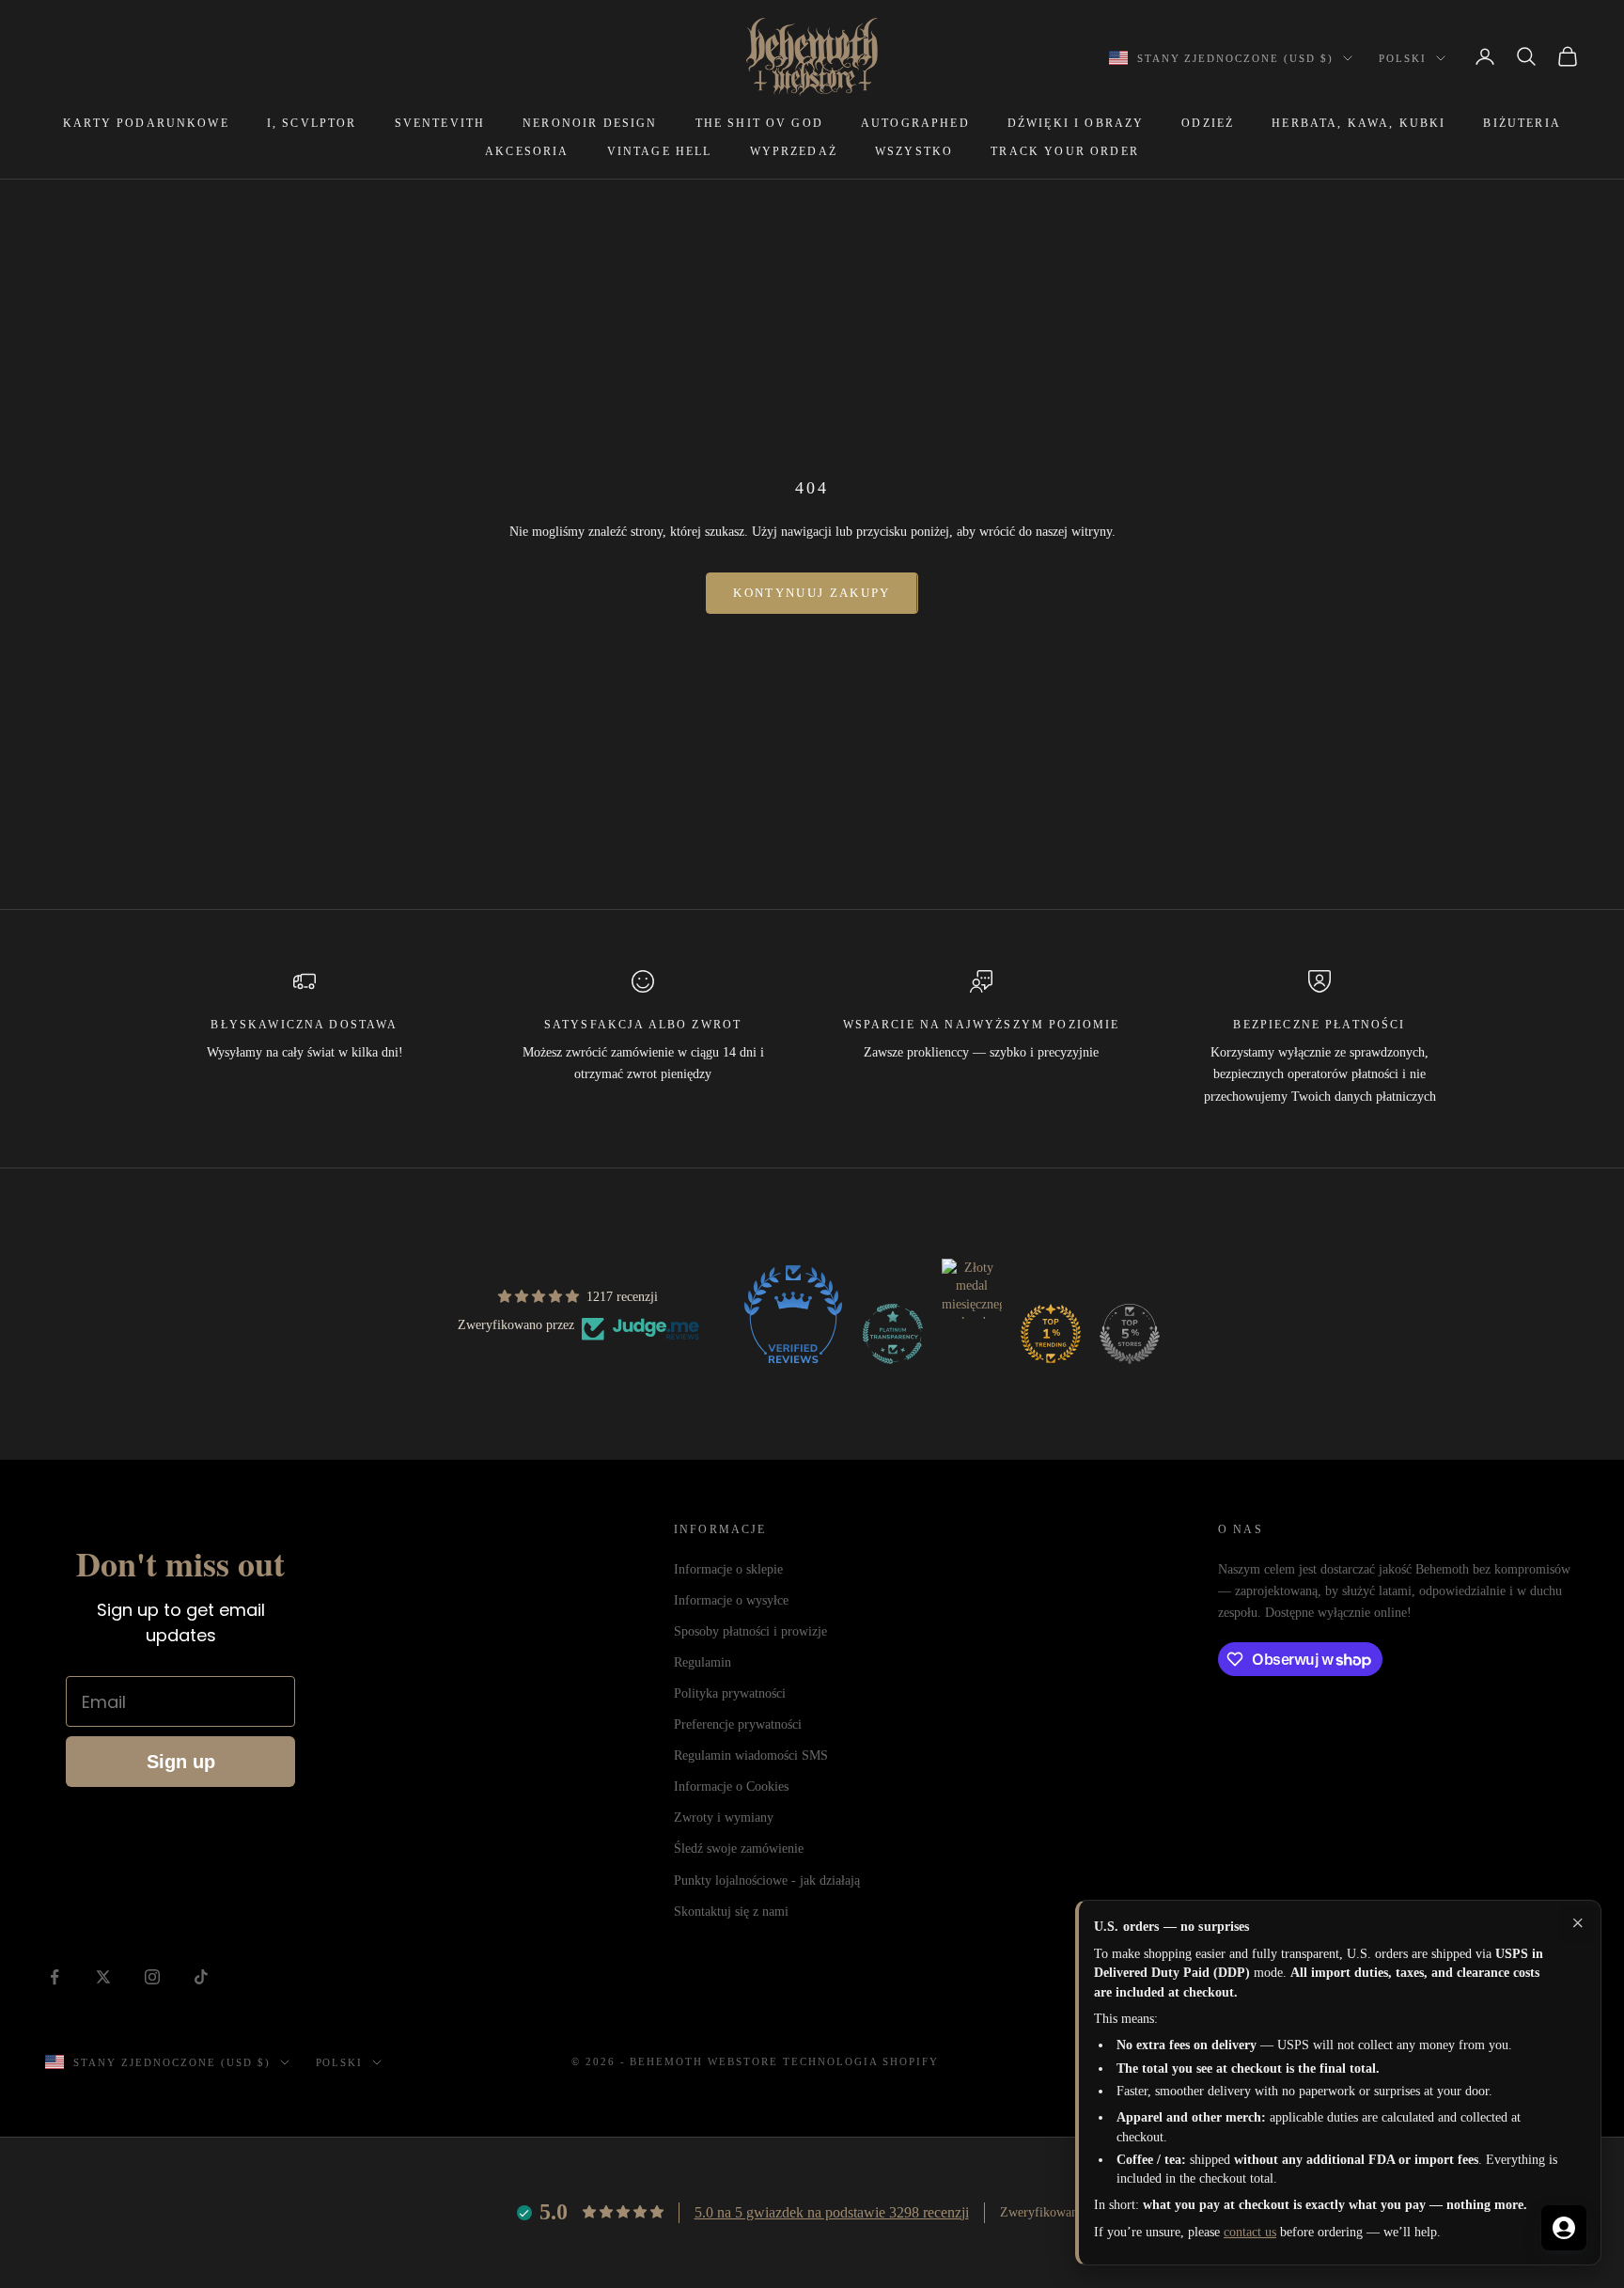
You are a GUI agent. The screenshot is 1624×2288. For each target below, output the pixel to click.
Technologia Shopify (861, 2061)
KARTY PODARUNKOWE (146, 123)
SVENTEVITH (440, 123)
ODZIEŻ (1208, 123)
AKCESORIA (527, 151)
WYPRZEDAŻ (794, 151)
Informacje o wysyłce (731, 1600)
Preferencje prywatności (738, 1724)
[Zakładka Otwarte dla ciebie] (1564, 2228)
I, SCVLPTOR (312, 123)
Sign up (181, 1762)
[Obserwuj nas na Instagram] (152, 1977)
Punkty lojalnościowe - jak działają (767, 1881)
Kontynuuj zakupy (812, 593)
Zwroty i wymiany (724, 1818)
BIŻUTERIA (1522, 123)
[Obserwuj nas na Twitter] (103, 1977)
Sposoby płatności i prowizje (750, 1631)
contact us (1250, 2232)
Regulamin (703, 1662)
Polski (1403, 58)
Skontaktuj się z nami (731, 1912)
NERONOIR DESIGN (590, 123)
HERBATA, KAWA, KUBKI (1359, 123)
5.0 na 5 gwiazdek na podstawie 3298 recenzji (832, 2212)
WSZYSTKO (914, 151)
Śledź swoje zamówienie (739, 1849)
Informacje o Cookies (731, 1787)
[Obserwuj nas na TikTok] (201, 1977)
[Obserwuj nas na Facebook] (55, 1977)
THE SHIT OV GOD (759, 123)
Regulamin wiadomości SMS (751, 1755)
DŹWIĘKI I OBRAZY (1076, 123)
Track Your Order (1065, 151)
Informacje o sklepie (728, 1569)
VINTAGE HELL (660, 151)
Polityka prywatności (730, 1693)
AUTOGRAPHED (915, 123)
